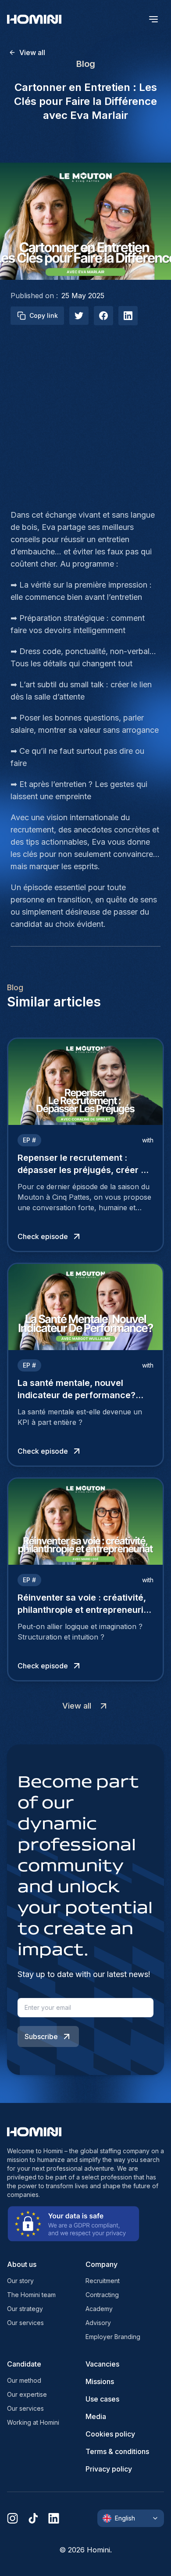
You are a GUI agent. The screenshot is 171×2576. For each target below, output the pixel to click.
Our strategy (25, 2309)
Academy (99, 2309)
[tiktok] (33, 2518)
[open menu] (153, 19)
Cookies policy (110, 2434)
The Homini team (31, 2295)
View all (32, 52)
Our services (25, 2323)
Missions (100, 2381)
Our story (20, 2281)
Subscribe (41, 2036)
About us (22, 2264)
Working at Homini (33, 2422)
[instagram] (12, 2518)
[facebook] (103, 316)
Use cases (102, 2399)
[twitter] (79, 316)
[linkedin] (54, 2518)
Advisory (98, 2323)
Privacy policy (109, 2469)
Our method (24, 2380)
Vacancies (102, 2364)
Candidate (24, 2364)
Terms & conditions (117, 2451)
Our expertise (27, 2394)
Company (102, 2264)
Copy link (44, 315)
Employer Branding (113, 2337)
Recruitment (103, 2281)
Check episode (43, 1236)
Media (96, 2416)
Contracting (102, 2295)
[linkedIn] (128, 316)
